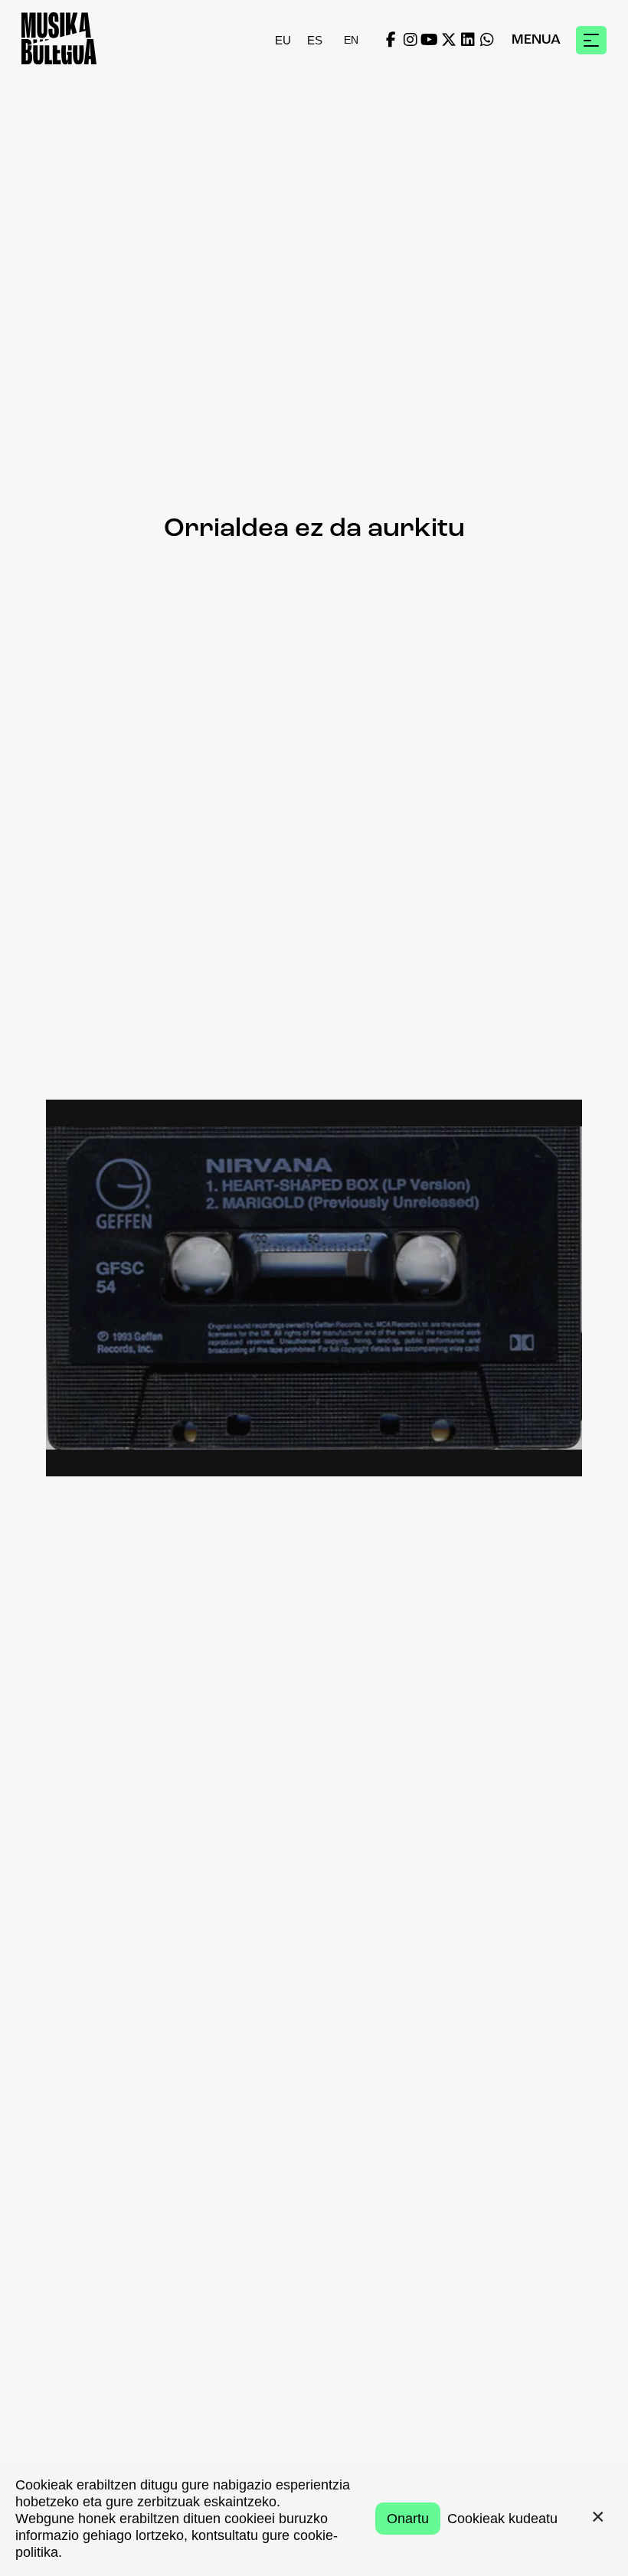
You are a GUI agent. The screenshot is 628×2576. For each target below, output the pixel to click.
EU (283, 40)
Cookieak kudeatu (502, 2519)
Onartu (408, 2519)
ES (315, 40)
